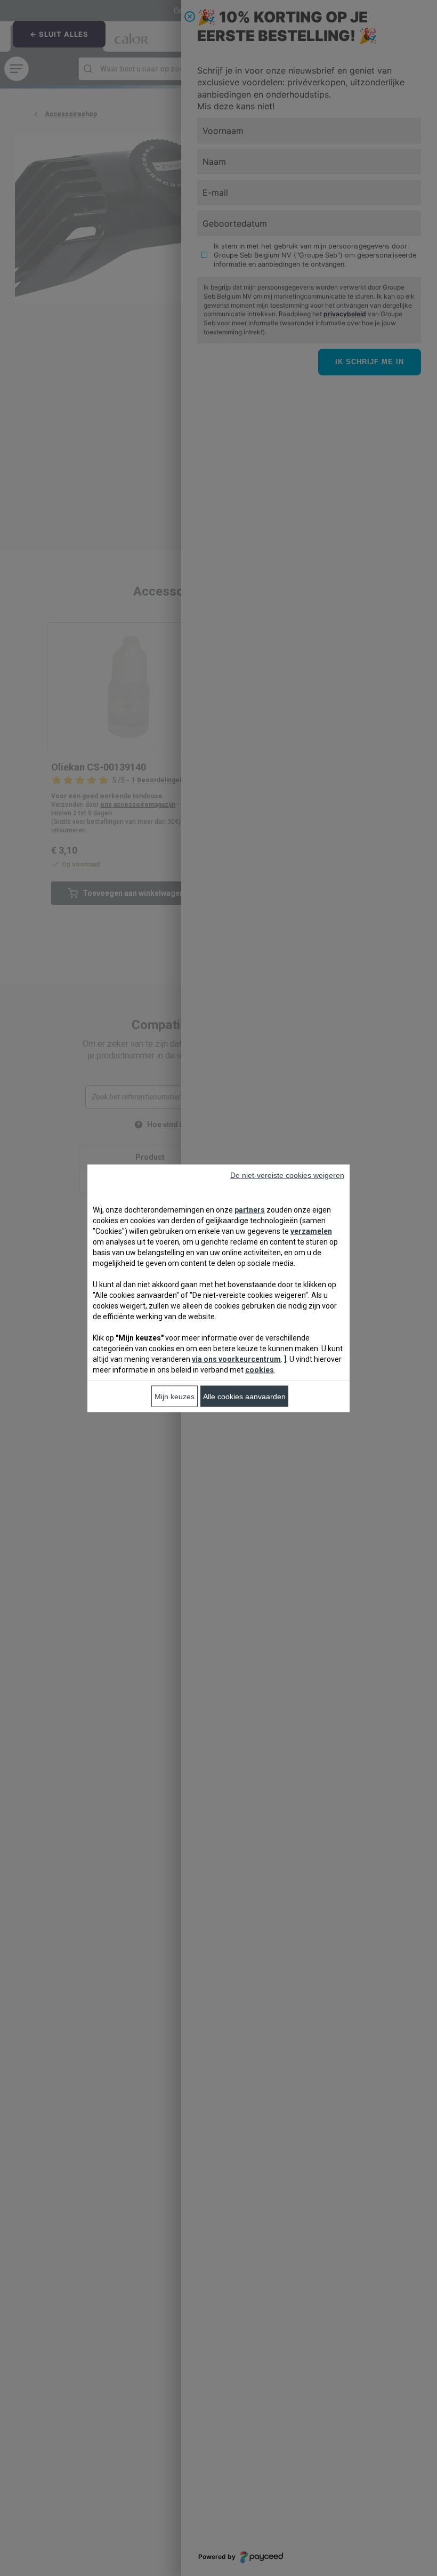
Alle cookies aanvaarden (244, 1396)
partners (250, 1209)
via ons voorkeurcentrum (236, 1359)
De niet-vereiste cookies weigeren (287, 1175)
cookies (260, 1369)
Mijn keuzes (175, 1396)
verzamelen (311, 1231)
